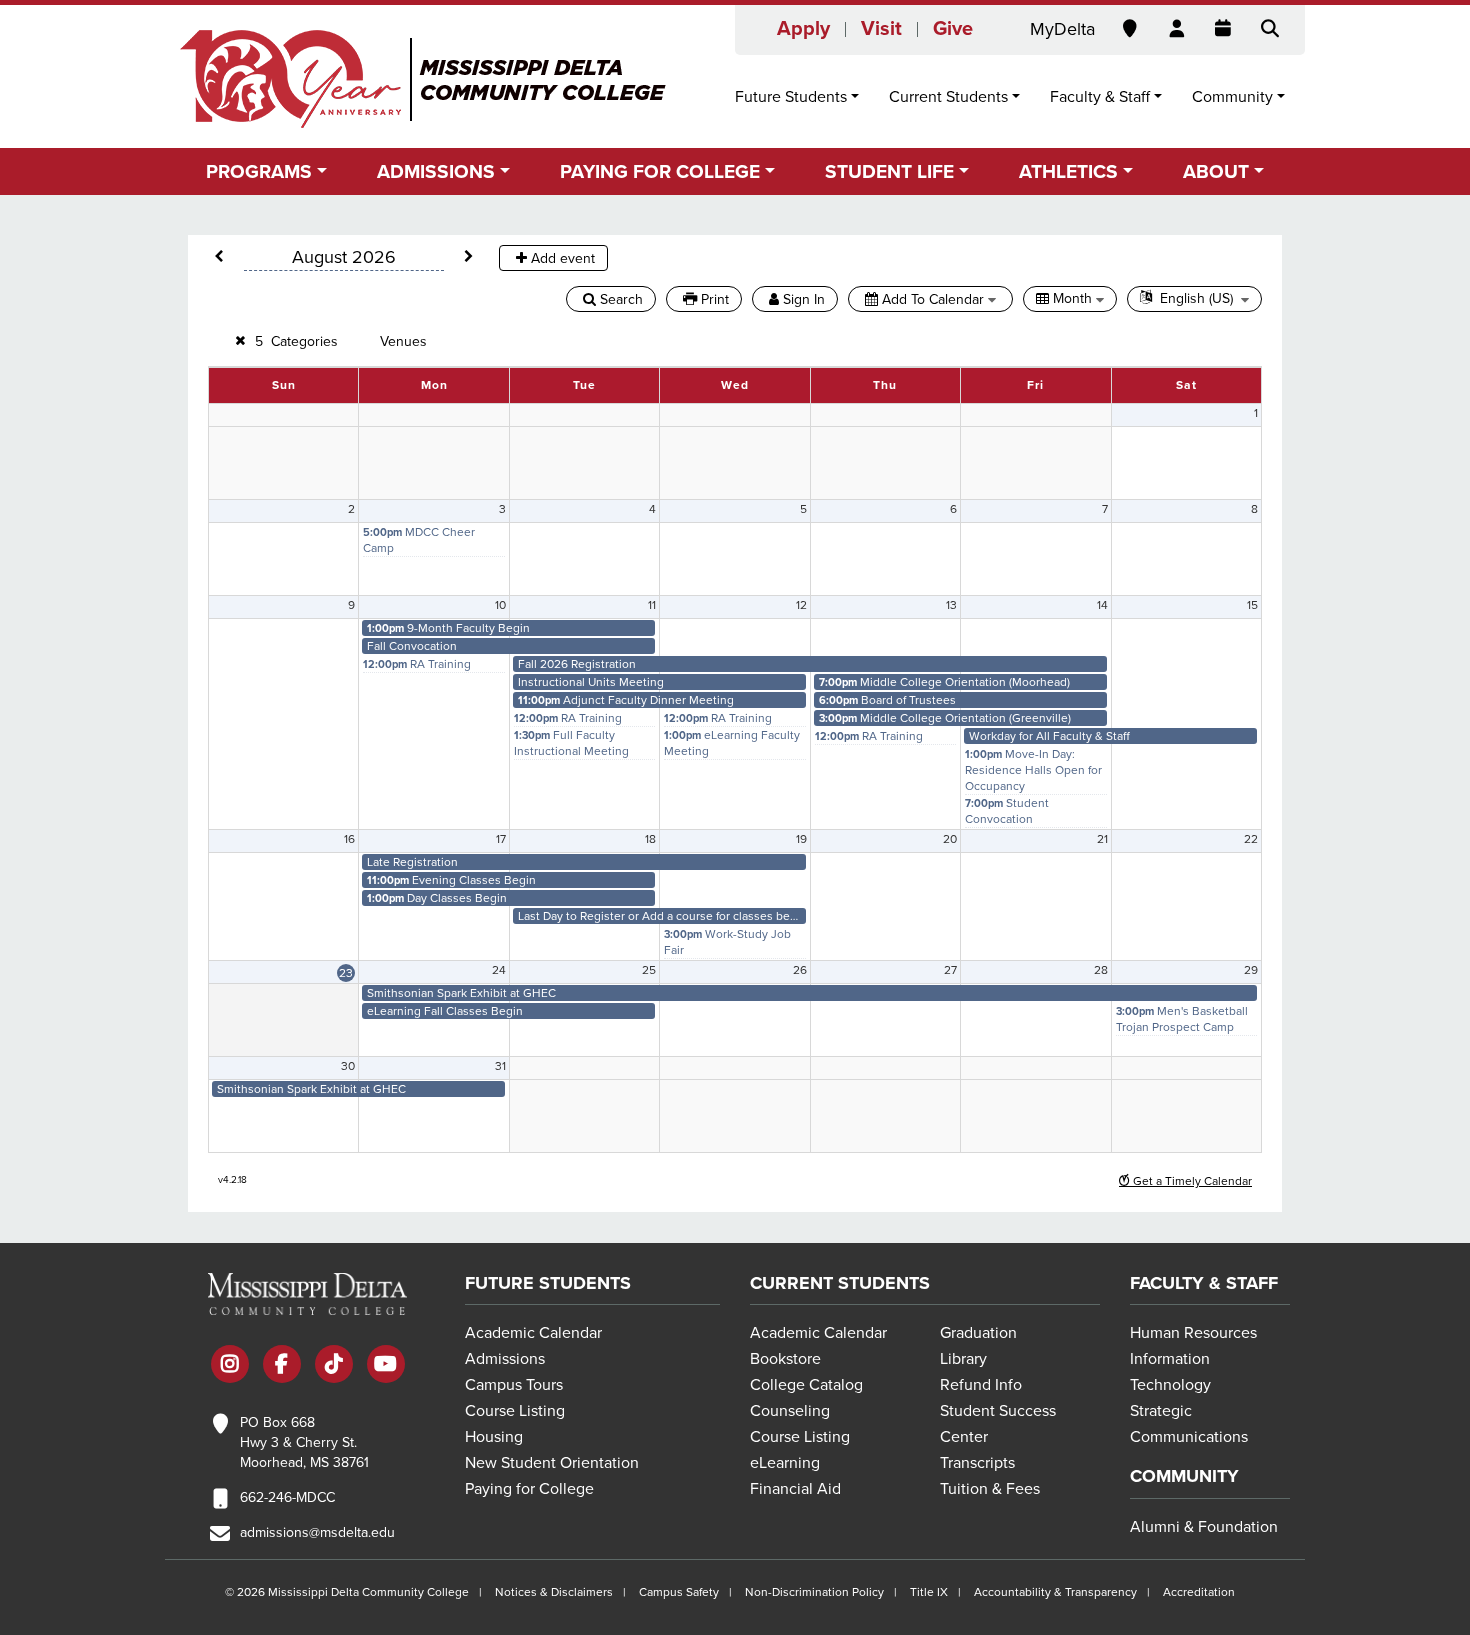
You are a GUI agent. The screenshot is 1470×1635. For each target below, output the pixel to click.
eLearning (785, 1463)
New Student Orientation (552, 1463)
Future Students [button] (791, 97)
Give (953, 29)
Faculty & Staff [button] (1100, 97)
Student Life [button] (889, 171)
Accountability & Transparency (1055, 1592)
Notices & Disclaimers (554, 1592)
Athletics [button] (1068, 171)
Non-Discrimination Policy (814, 1592)
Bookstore (785, 1359)
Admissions (505, 1359)
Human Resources (1193, 1333)
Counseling (790, 1411)
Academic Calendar (533, 1333)
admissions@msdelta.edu (317, 1532)
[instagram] (230, 1366)
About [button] (1216, 171)
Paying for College (529, 1489)
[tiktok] (334, 1366)
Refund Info (981, 1385)
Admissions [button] (436, 171)
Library (963, 1359)
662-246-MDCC (287, 1497)
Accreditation (1199, 1592)
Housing (494, 1437)
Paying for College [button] (660, 171)
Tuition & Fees (990, 1489)
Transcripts (977, 1463)
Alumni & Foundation (1204, 1527)
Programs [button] (259, 171)
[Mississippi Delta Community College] (424, 79)
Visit (881, 29)
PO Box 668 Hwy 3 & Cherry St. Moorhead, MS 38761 (304, 1442)
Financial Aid (795, 1489)
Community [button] (1232, 97)
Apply (803, 29)
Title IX (929, 1592)
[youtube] (386, 1366)
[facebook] (282, 1366)
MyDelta (1062, 29)
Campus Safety (679, 1592)
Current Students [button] (948, 97)
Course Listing (515, 1411)
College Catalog (806, 1385)
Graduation (978, 1333)
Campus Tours (514, 1385)
